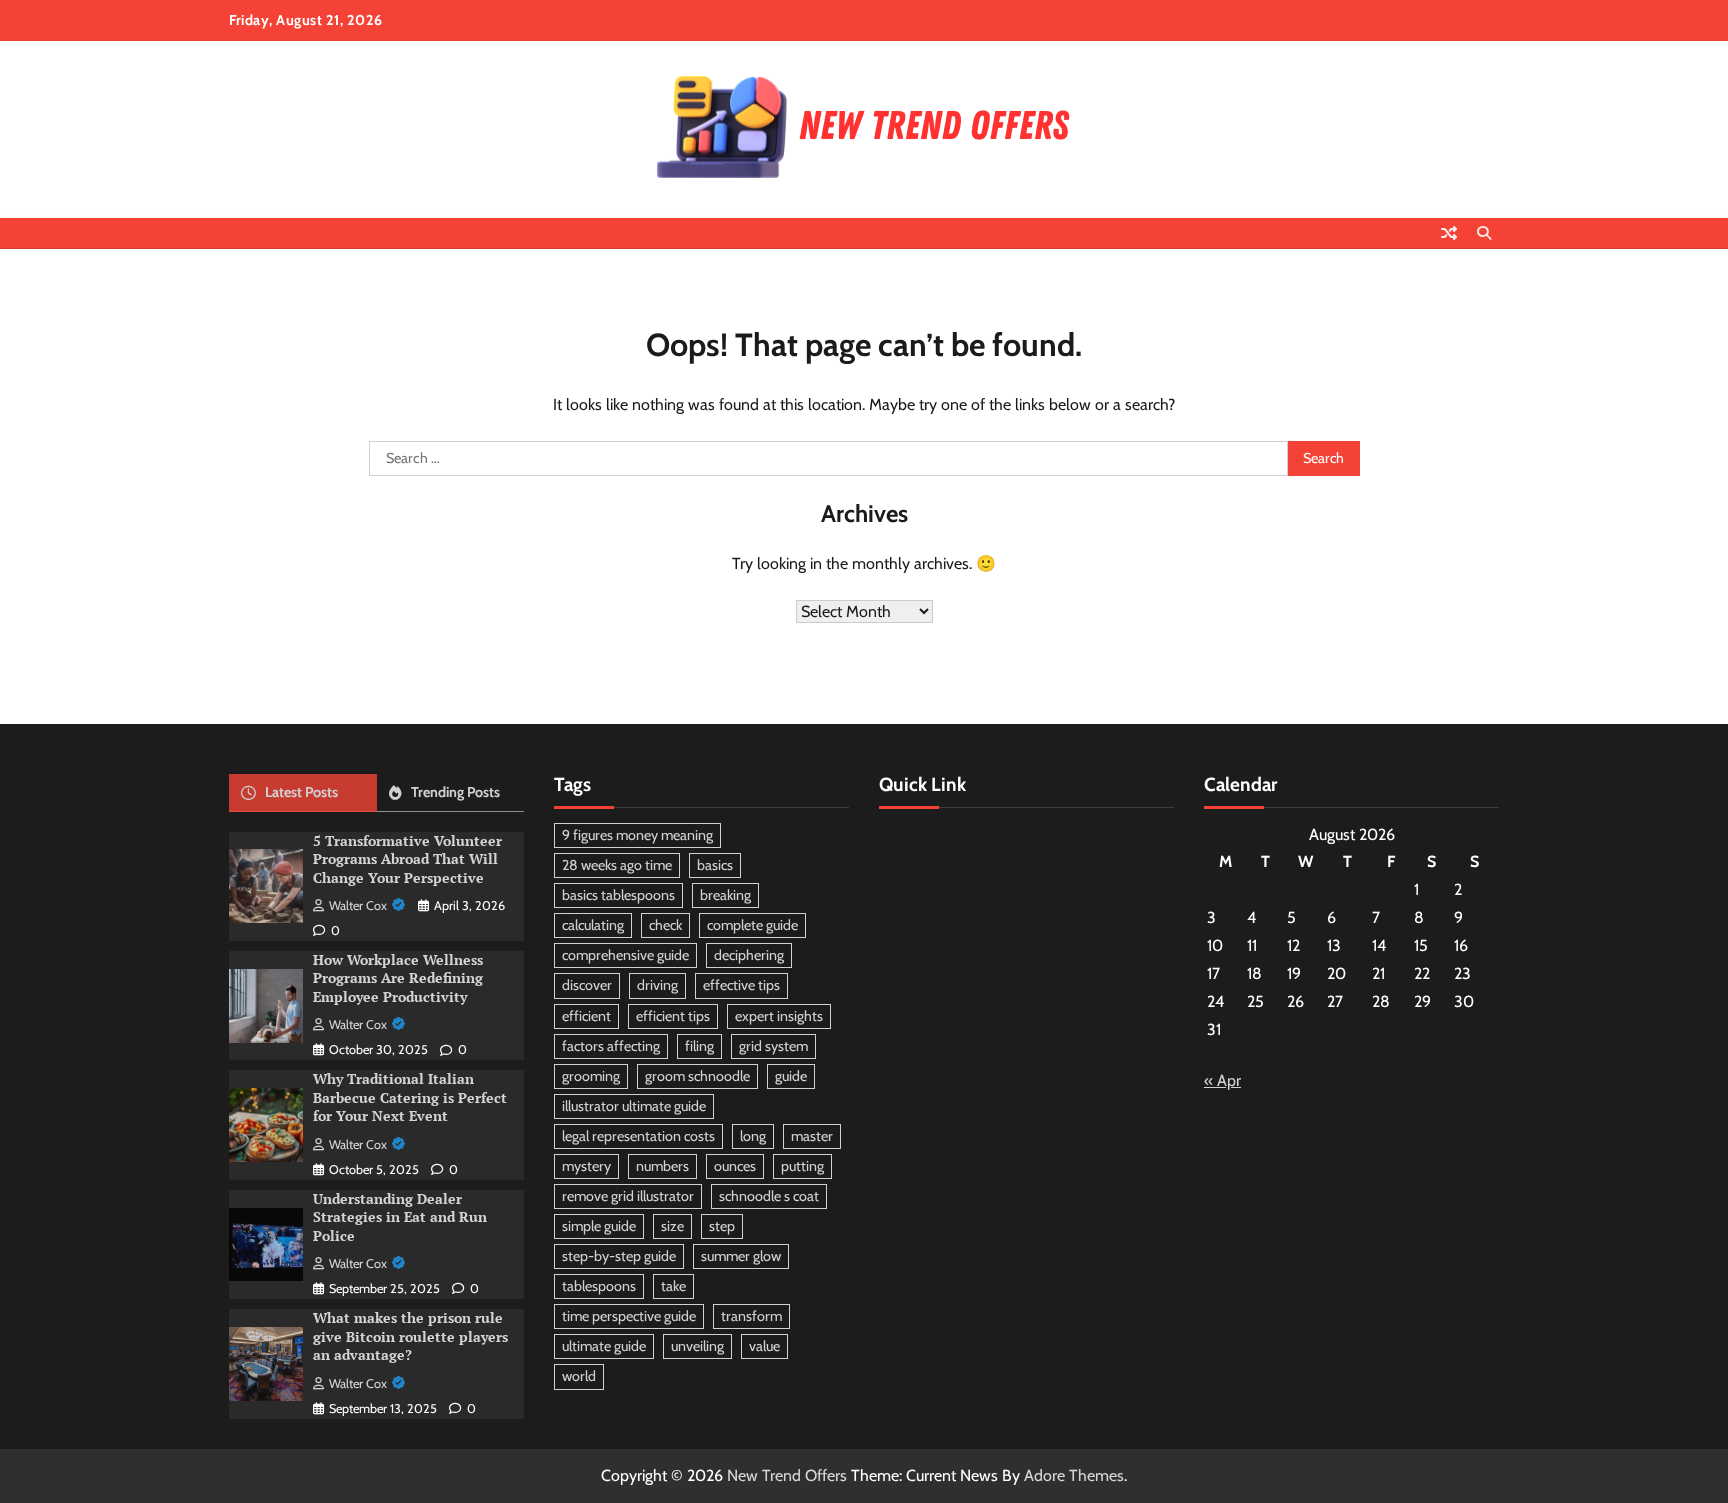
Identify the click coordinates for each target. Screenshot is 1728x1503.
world (579, 1376)
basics (715, 865)
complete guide (752, 925)
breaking (725, 895)
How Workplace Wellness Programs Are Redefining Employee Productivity (398, 978)
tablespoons (599, 1286)
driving (657, 985)
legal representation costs (638, 1136)
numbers (662, 1166)
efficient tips (673, 1016)
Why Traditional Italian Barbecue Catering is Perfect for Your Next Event (410, 1097)
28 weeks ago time (617, 865)
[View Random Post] (1449, 233)
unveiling (697, 1346)
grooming (591, 1076)
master (812, 1136)
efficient (586, 1016)
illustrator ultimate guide (634, 1106)
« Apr (1222, 1080)
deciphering (749, 955)
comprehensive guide (625, 955)
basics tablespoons (618, 895)
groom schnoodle (697, 1076)
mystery (586, 1166)
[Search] (1484, 233)
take (673, 1286)
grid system (773, 1046)
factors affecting (611, 1046)
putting (802, 1166)
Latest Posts (301, 792)
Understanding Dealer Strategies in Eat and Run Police (400, 1217)
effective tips (741, 985)
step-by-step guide (619, 1256)
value (764, 1346)
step (722, 1226)
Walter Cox (358, 905)
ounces (735, 1166)
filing (699, 1046)
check (665, 925)
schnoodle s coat (769, 1196)
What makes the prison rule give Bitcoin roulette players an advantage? (410, 1336)
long (753, 1136)
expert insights (779, 1016)
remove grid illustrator (628, 1196)
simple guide (599, 1226)
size (672, 1226)
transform (751, 1316)
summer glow (741, 1256)
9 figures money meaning (637, 835)
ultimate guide (604, 1346)
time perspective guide (629, 1316)
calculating (593, 925)
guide (791, 1076)
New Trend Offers (787, 1475)
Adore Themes (1074, 1475)
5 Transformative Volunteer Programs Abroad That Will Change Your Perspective (407, 859)
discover (587, 985)
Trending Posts (455, 792)
